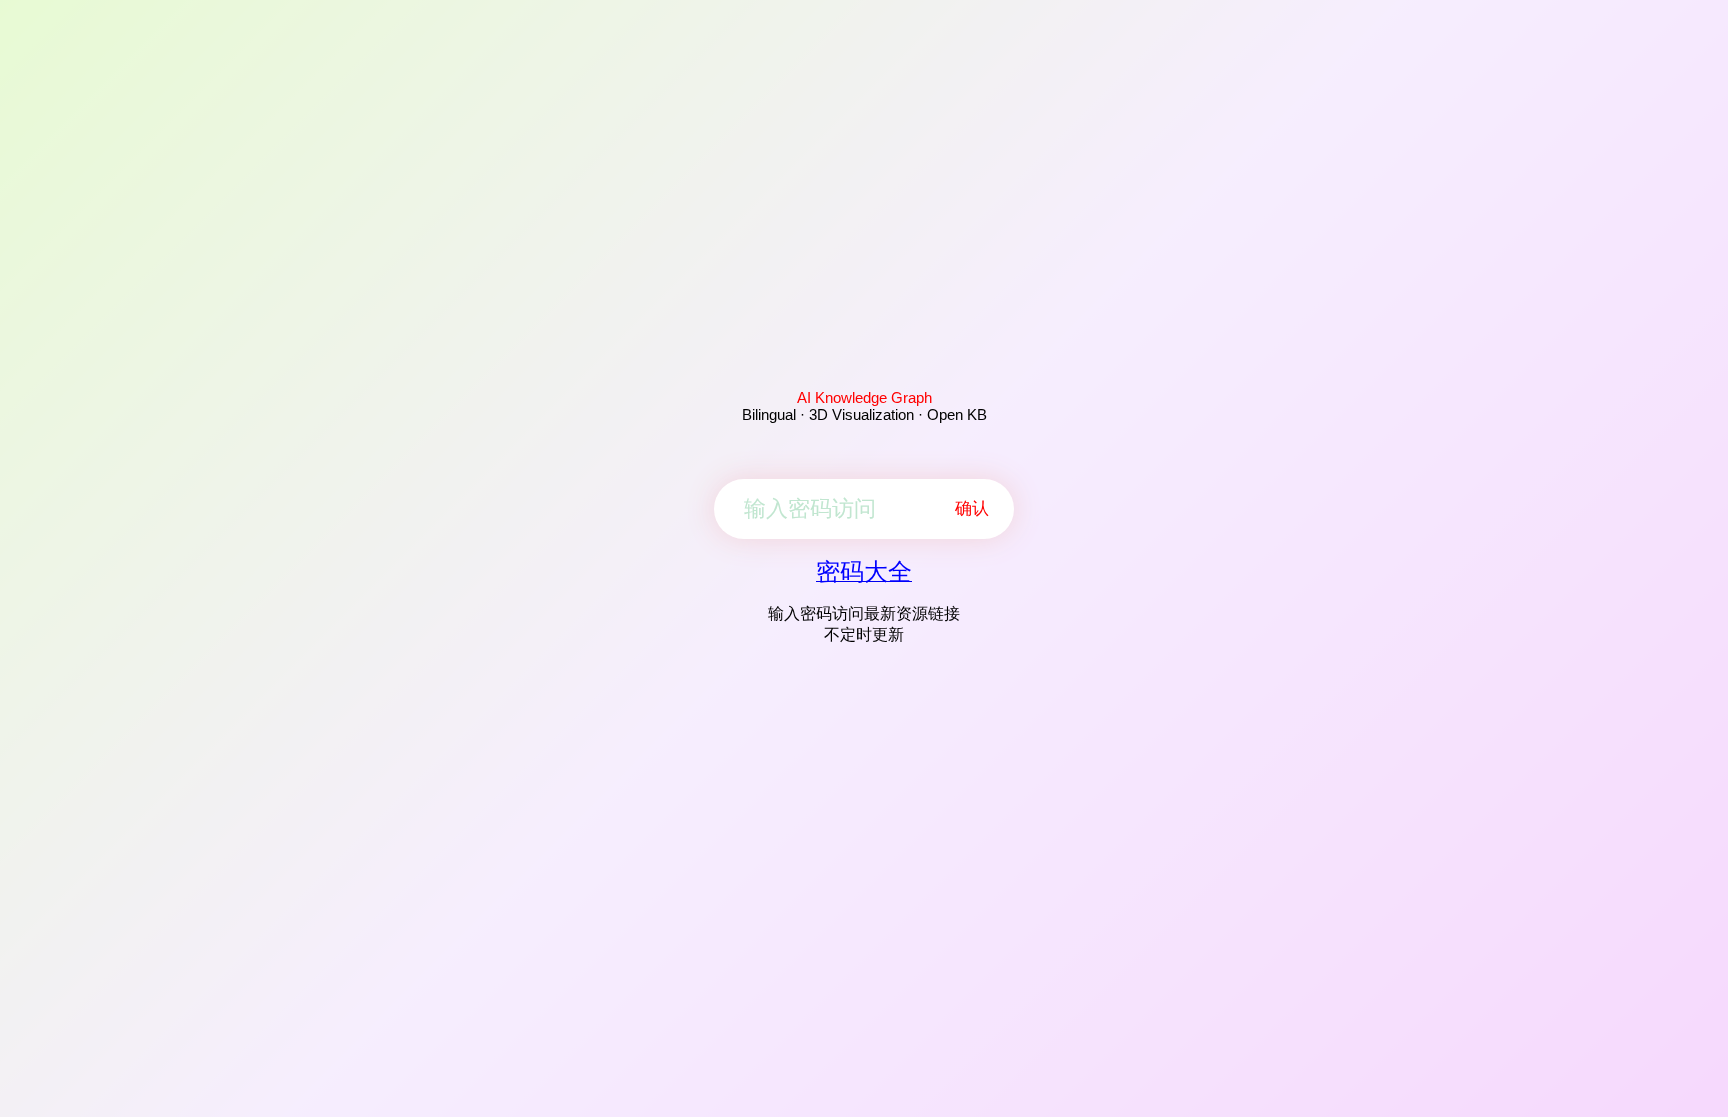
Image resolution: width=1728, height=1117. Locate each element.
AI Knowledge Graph (864, 397)
